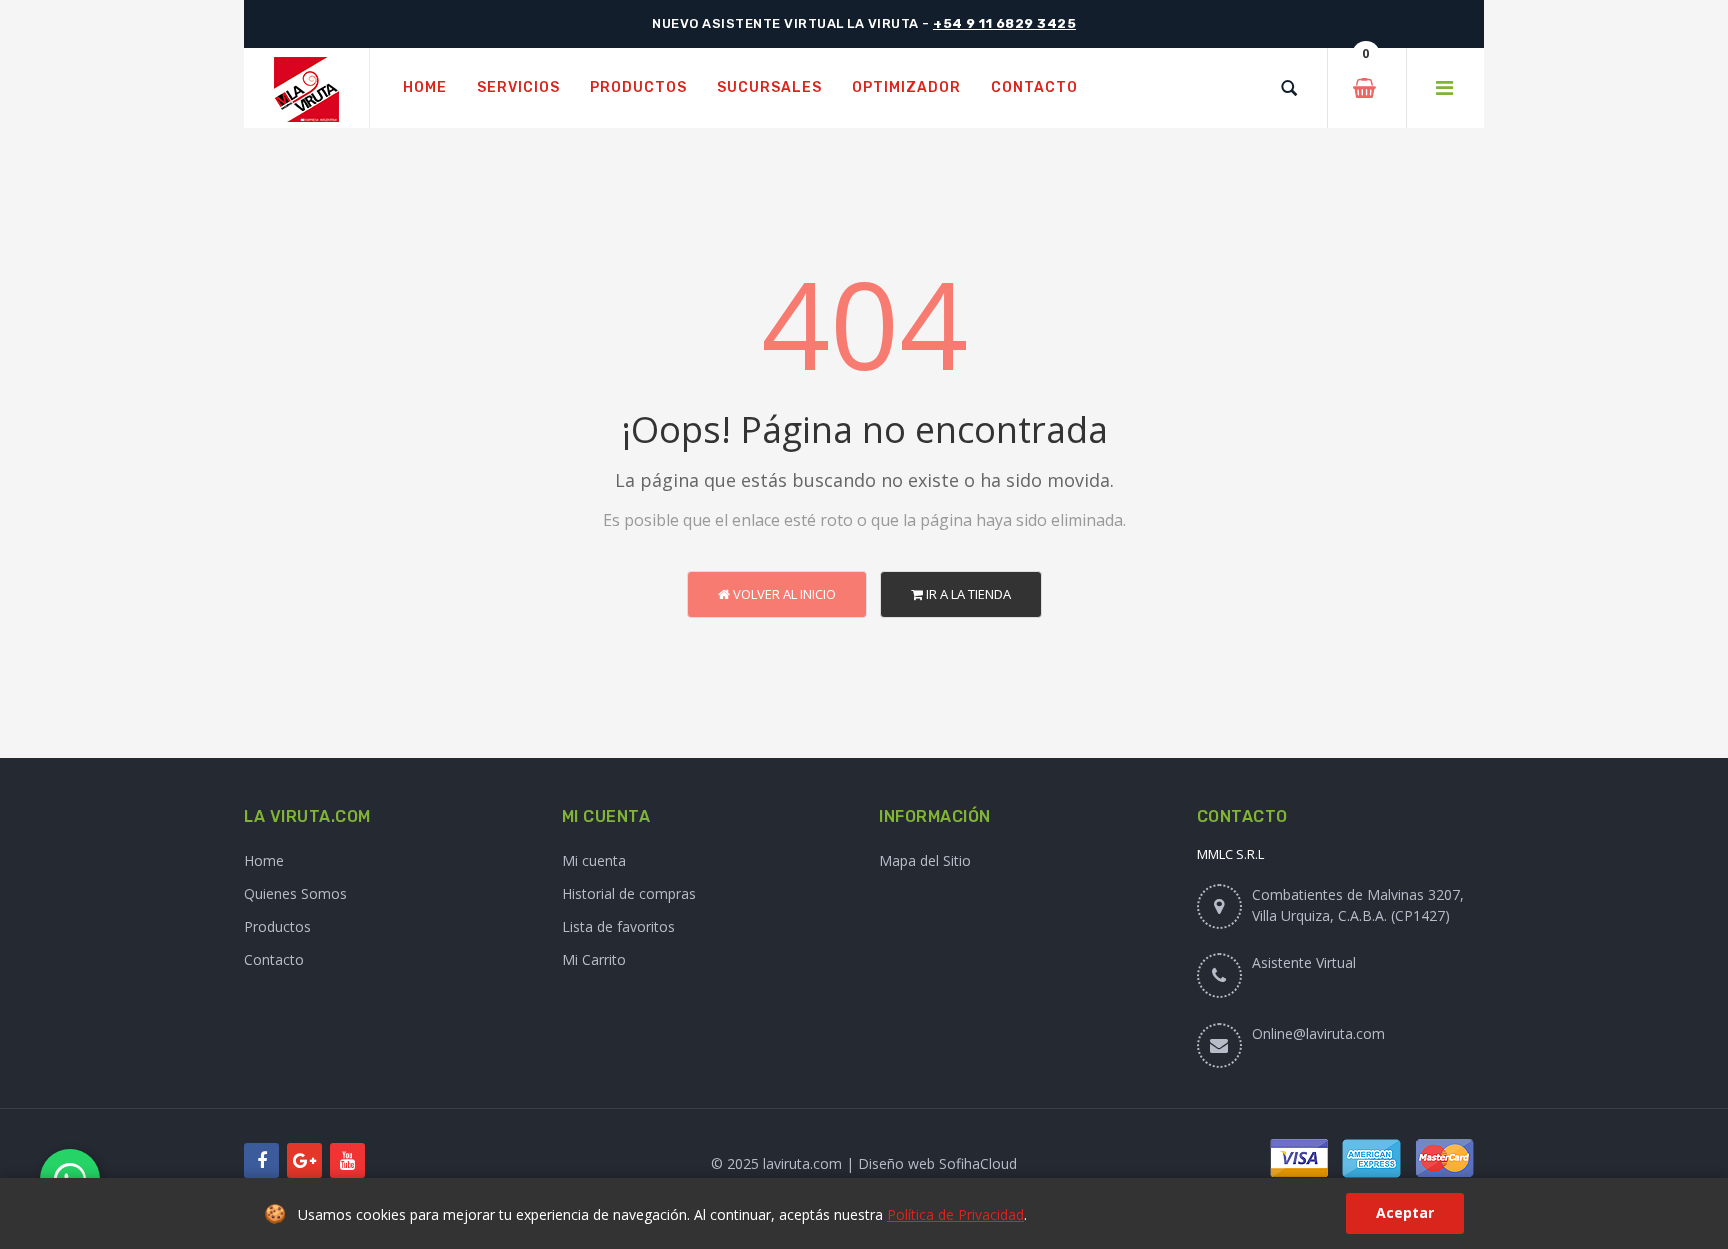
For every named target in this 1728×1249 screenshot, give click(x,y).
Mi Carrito (594, 959)
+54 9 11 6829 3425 (1004, 23)
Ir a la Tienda (967, 594)
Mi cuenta (594, 860)
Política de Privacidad (955, 1214)
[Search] (1289, 88)
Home (264, 860)
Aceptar (1405, 1212)
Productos (277, 926)
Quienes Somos (295, 893)
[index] (306, 88)
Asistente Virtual (1304, 962)
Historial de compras (629, 893)
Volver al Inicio (783, 594)
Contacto (274, 959)
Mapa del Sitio (925, 860)
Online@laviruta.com (1318, 1033)
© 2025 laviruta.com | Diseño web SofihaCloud (864, 1163)
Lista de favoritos (618, 926)
